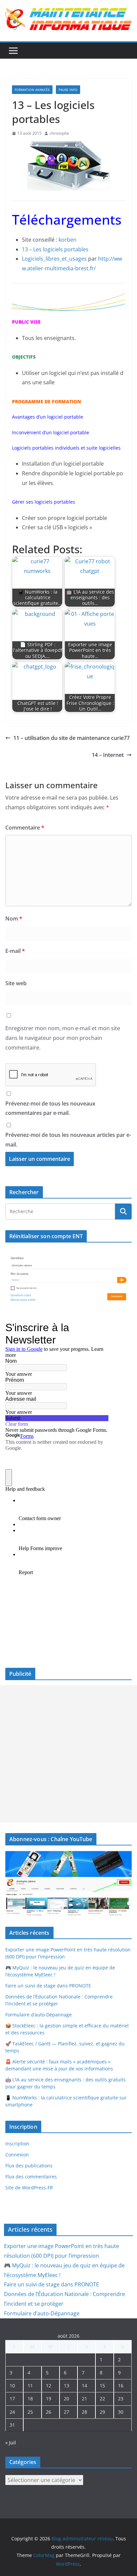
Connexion (17, 2155)
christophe (59, 133)
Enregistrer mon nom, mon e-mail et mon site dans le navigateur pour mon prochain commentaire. (63, 1038)
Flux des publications (29, 2166)
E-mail (15, 951)
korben (68, 240)
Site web (16, 983)
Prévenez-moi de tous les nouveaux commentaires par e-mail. (50, 1108)
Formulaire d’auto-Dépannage (39, 2015)
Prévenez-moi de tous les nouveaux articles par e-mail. (68, 1140)
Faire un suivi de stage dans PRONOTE (48, 1986)
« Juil (11, 2443)
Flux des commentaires (31, 2177)
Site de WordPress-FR (29, 2188)
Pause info (68, 90)
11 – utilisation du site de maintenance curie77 (71, 738)
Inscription (17, 2144)
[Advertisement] (68, 1754)
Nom (14, 919)
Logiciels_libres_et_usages (54, 259)
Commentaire (25, 828)
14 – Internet (108, 755)
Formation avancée (32, 90)
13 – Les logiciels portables (55, 249)
